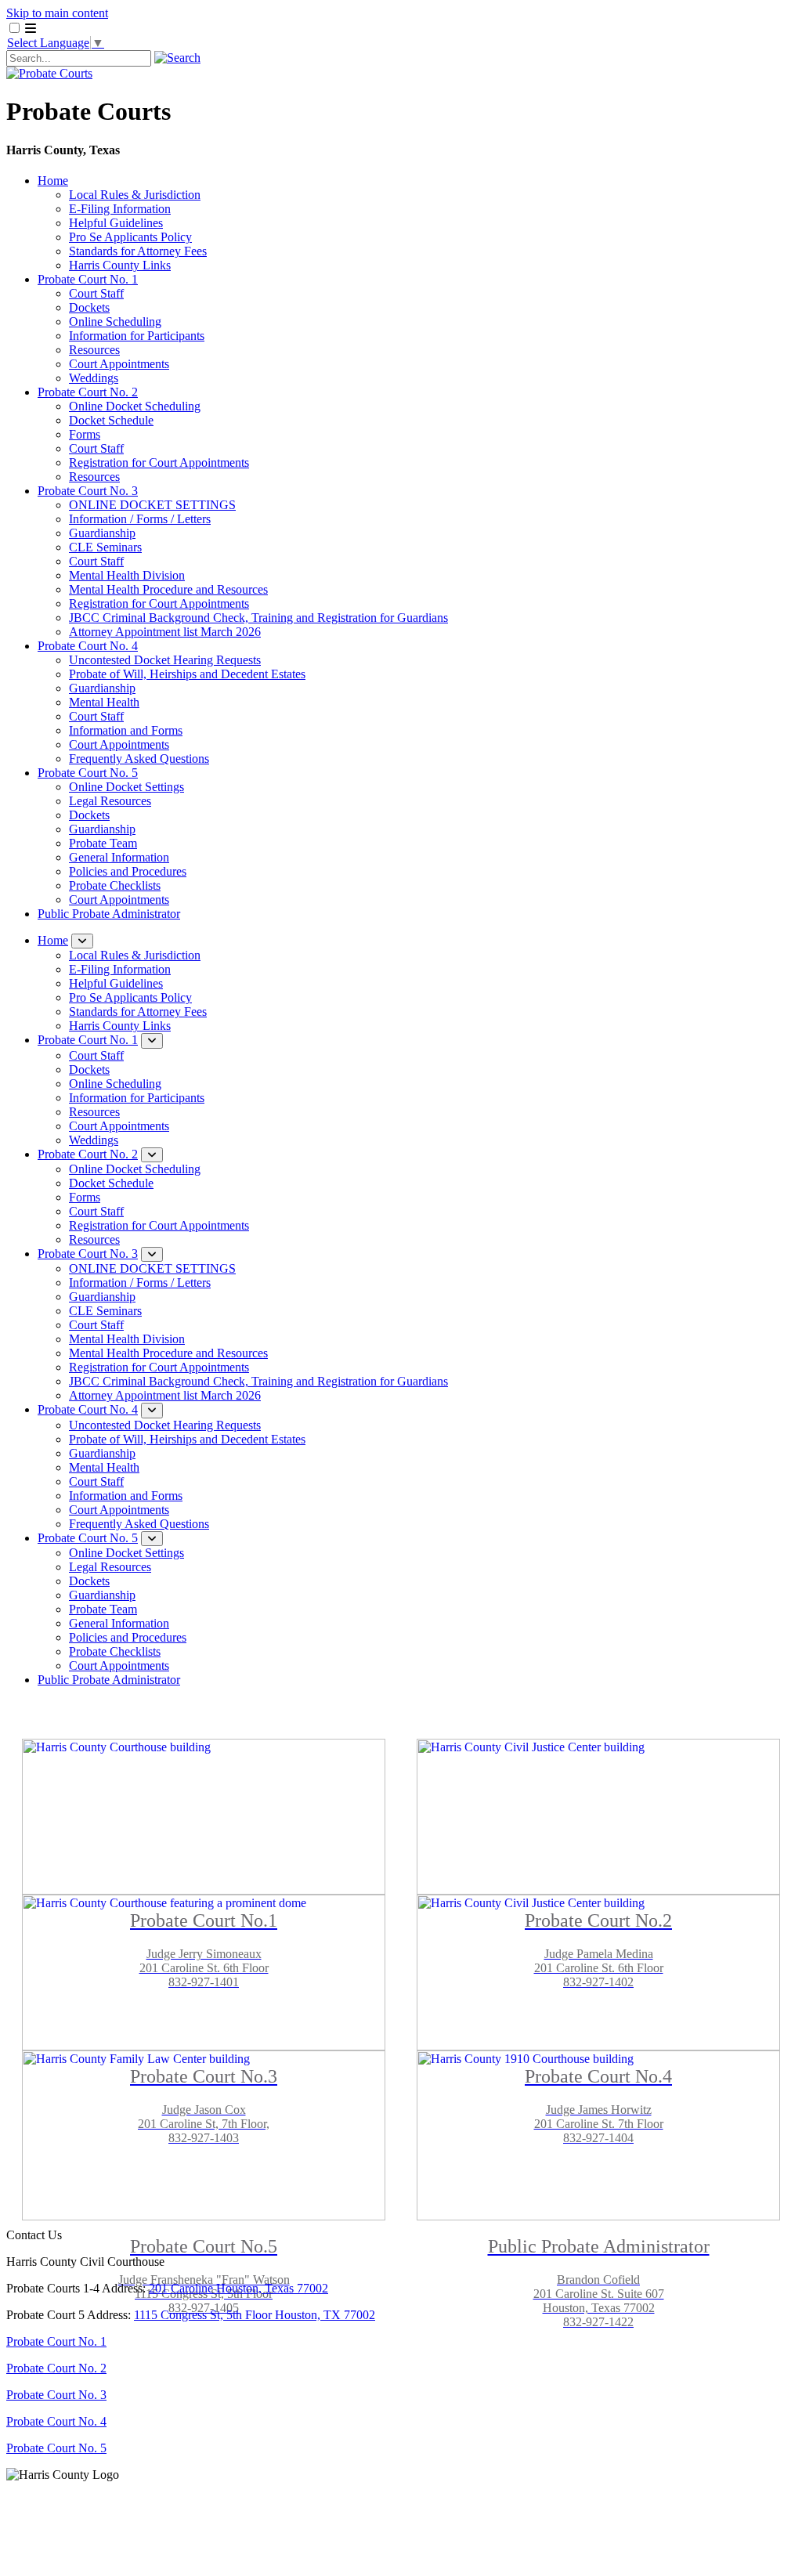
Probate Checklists (115, 885)
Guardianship (102, 533)
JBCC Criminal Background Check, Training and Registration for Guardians (258, 618)
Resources (94, 350)
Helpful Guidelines (116, 223)
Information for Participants (137, 336)
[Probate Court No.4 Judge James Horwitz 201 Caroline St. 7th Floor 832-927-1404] (598, 1957)
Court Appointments (119, 364)
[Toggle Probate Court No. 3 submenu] (152, 1254)
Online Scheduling (115, 322)
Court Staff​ (96, 716)
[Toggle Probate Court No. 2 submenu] (152, 1155)
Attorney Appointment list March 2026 (165, 632)
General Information (119, 857)
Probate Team (103, 843)
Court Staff (96, 293)
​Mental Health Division (127, 575)
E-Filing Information (120, 209)
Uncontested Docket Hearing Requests (165, 660)
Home (53, 181)
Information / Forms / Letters (140, 519)
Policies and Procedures (128, 871)
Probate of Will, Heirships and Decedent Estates (187, 674)
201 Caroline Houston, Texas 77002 (238, 2288)
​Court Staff (96, 561)
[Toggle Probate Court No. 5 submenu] (152, 1539)
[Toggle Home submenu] (82, 941)
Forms (85, 434)
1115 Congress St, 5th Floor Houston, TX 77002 (255, 2315)
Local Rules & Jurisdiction (135, 195)
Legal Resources (110, 801)
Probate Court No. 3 (88, 491)
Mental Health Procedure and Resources (168, 589)
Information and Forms (126, 730)
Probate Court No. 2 (88, 392)
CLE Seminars (105, 547)
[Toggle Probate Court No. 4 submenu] (152, 1410)
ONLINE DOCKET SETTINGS (152, 505)
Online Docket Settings (126, 787)
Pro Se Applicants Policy (130, 237)
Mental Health (104, 702)
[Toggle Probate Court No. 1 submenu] (152, 1041)
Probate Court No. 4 (88, 646)
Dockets (89, 307)
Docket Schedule (111, 420)
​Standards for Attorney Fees (138, 251)
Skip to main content (57, 13)
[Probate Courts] (49, 73)
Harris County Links (120, 265)
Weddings (94, 378)
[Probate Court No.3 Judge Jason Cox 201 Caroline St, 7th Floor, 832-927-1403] (204, 1957)
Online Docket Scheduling (135, 406)
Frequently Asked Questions (139, 759)
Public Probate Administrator (109, 914)
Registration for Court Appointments (159, 462)
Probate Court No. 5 (88, 773)
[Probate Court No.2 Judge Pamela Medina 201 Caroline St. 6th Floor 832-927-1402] (598, 1801)
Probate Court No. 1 (88, 279)
